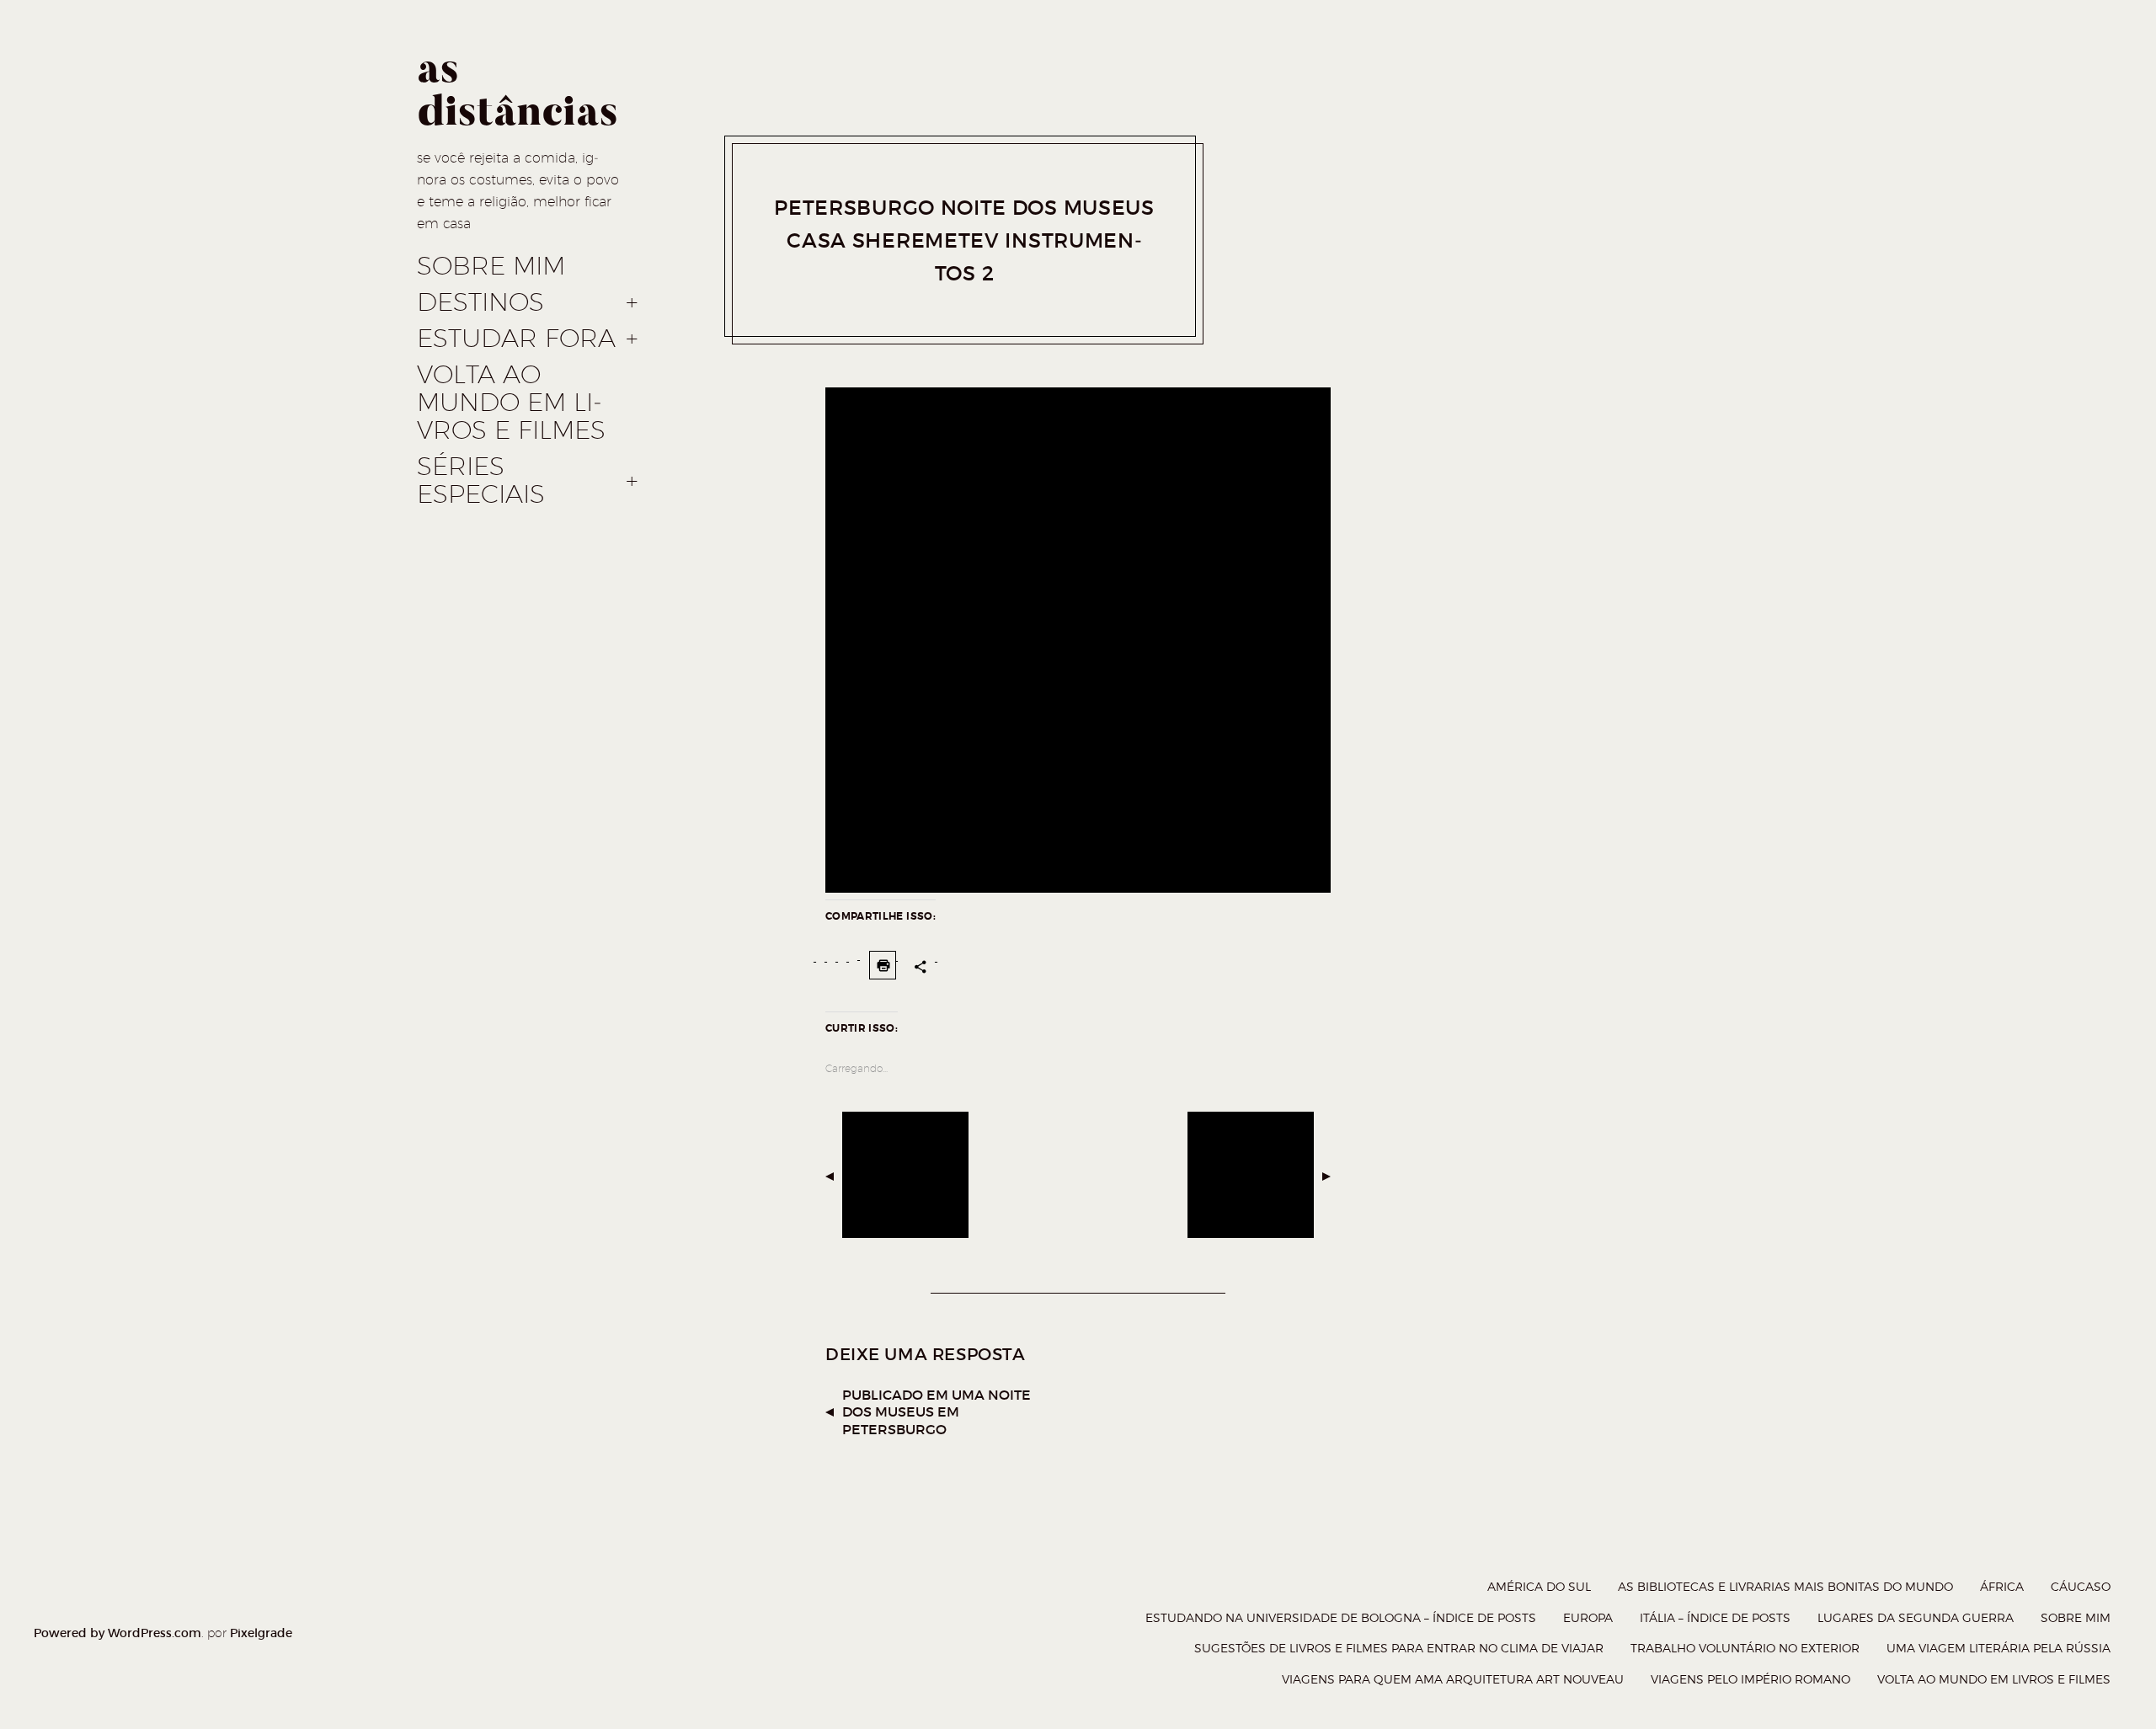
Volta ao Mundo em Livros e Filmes (511, 403)
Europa (1588, 1617)
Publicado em (937, 1412)
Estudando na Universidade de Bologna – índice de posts (1341, 1617)
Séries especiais (481, 480)
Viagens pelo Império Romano (1750, 1679)
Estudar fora (516, 339)
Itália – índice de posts (1715, 1617)
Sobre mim (491, 266)
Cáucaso (2081, 1586)
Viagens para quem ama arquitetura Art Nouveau (1453, 1679)
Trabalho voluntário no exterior (1745, 1648)
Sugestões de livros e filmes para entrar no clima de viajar (1399, 1648)
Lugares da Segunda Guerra (1916, 1617)
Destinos (480, 302)
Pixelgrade (261, 1633)
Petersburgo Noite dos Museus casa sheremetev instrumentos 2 (964, 240)
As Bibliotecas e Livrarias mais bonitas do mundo (1785, 1586)
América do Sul (1539, 1586)
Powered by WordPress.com (117, 1633)
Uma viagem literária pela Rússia (1999, 1648)
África (2002, 1586)
